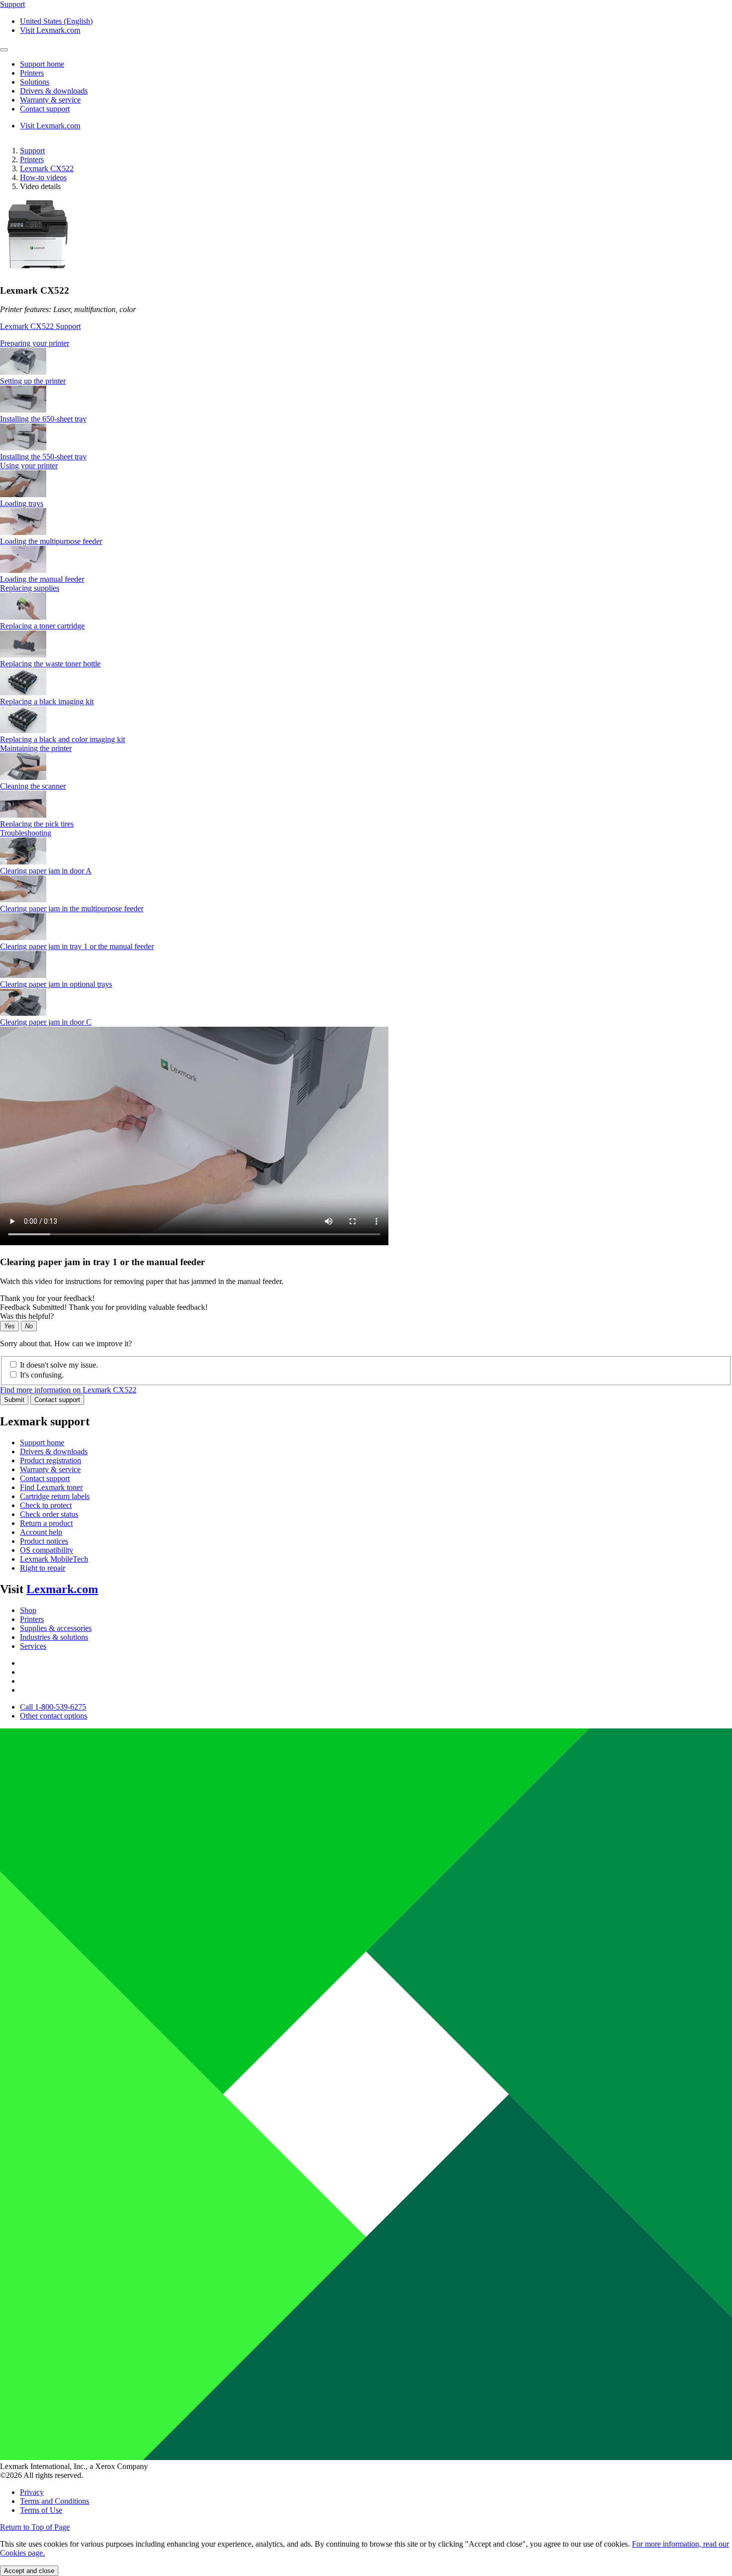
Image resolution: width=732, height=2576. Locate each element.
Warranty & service (50, 1469)
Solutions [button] (35, 82)
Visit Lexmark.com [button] (50, 30)
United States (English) (56, 21)
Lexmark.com (62, 1589)
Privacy (32, 2492)
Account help (41, 1532)
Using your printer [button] (29, 466)
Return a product (46, 1523)
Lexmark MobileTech (54, 1559)
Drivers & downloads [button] (54, 91)
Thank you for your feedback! (47, 1298)
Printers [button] (32, 73)
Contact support (57, 1400)
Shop (28, 1610)
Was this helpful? (27, 1316)
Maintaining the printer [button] (36, 748)
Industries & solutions (54, 1637)
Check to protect (46, 1505)
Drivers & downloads (54, 1451)
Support (32, 151)
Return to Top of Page (35, 2527)
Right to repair (43, 1568)
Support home (42, 1443)
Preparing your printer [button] (35, 343)
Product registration (51, 1460)
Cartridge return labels (55, 1496)
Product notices (44, 1541)
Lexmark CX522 (47, 168)
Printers (32, 160)
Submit (14, 1400)
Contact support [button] (45, 109)
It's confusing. (42, 1375)
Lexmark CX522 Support (40, 326)
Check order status (49, 1514)
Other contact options (54, 1716)
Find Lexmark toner (51, 1487)
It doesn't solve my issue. (59, 1365)
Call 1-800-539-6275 (53, 1707)
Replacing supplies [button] (30, 588)
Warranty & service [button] (50, 100)
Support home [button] (42, 64)
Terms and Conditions (55, 2501)
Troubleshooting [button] (26, 833)
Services (33, 1646)
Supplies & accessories (56, 1628)
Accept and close (29, 2571)
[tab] (366, 343)
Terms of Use (41, 2510)
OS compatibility (47, 1550)
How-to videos (43, 177)
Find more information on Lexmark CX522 (68, 1390)
